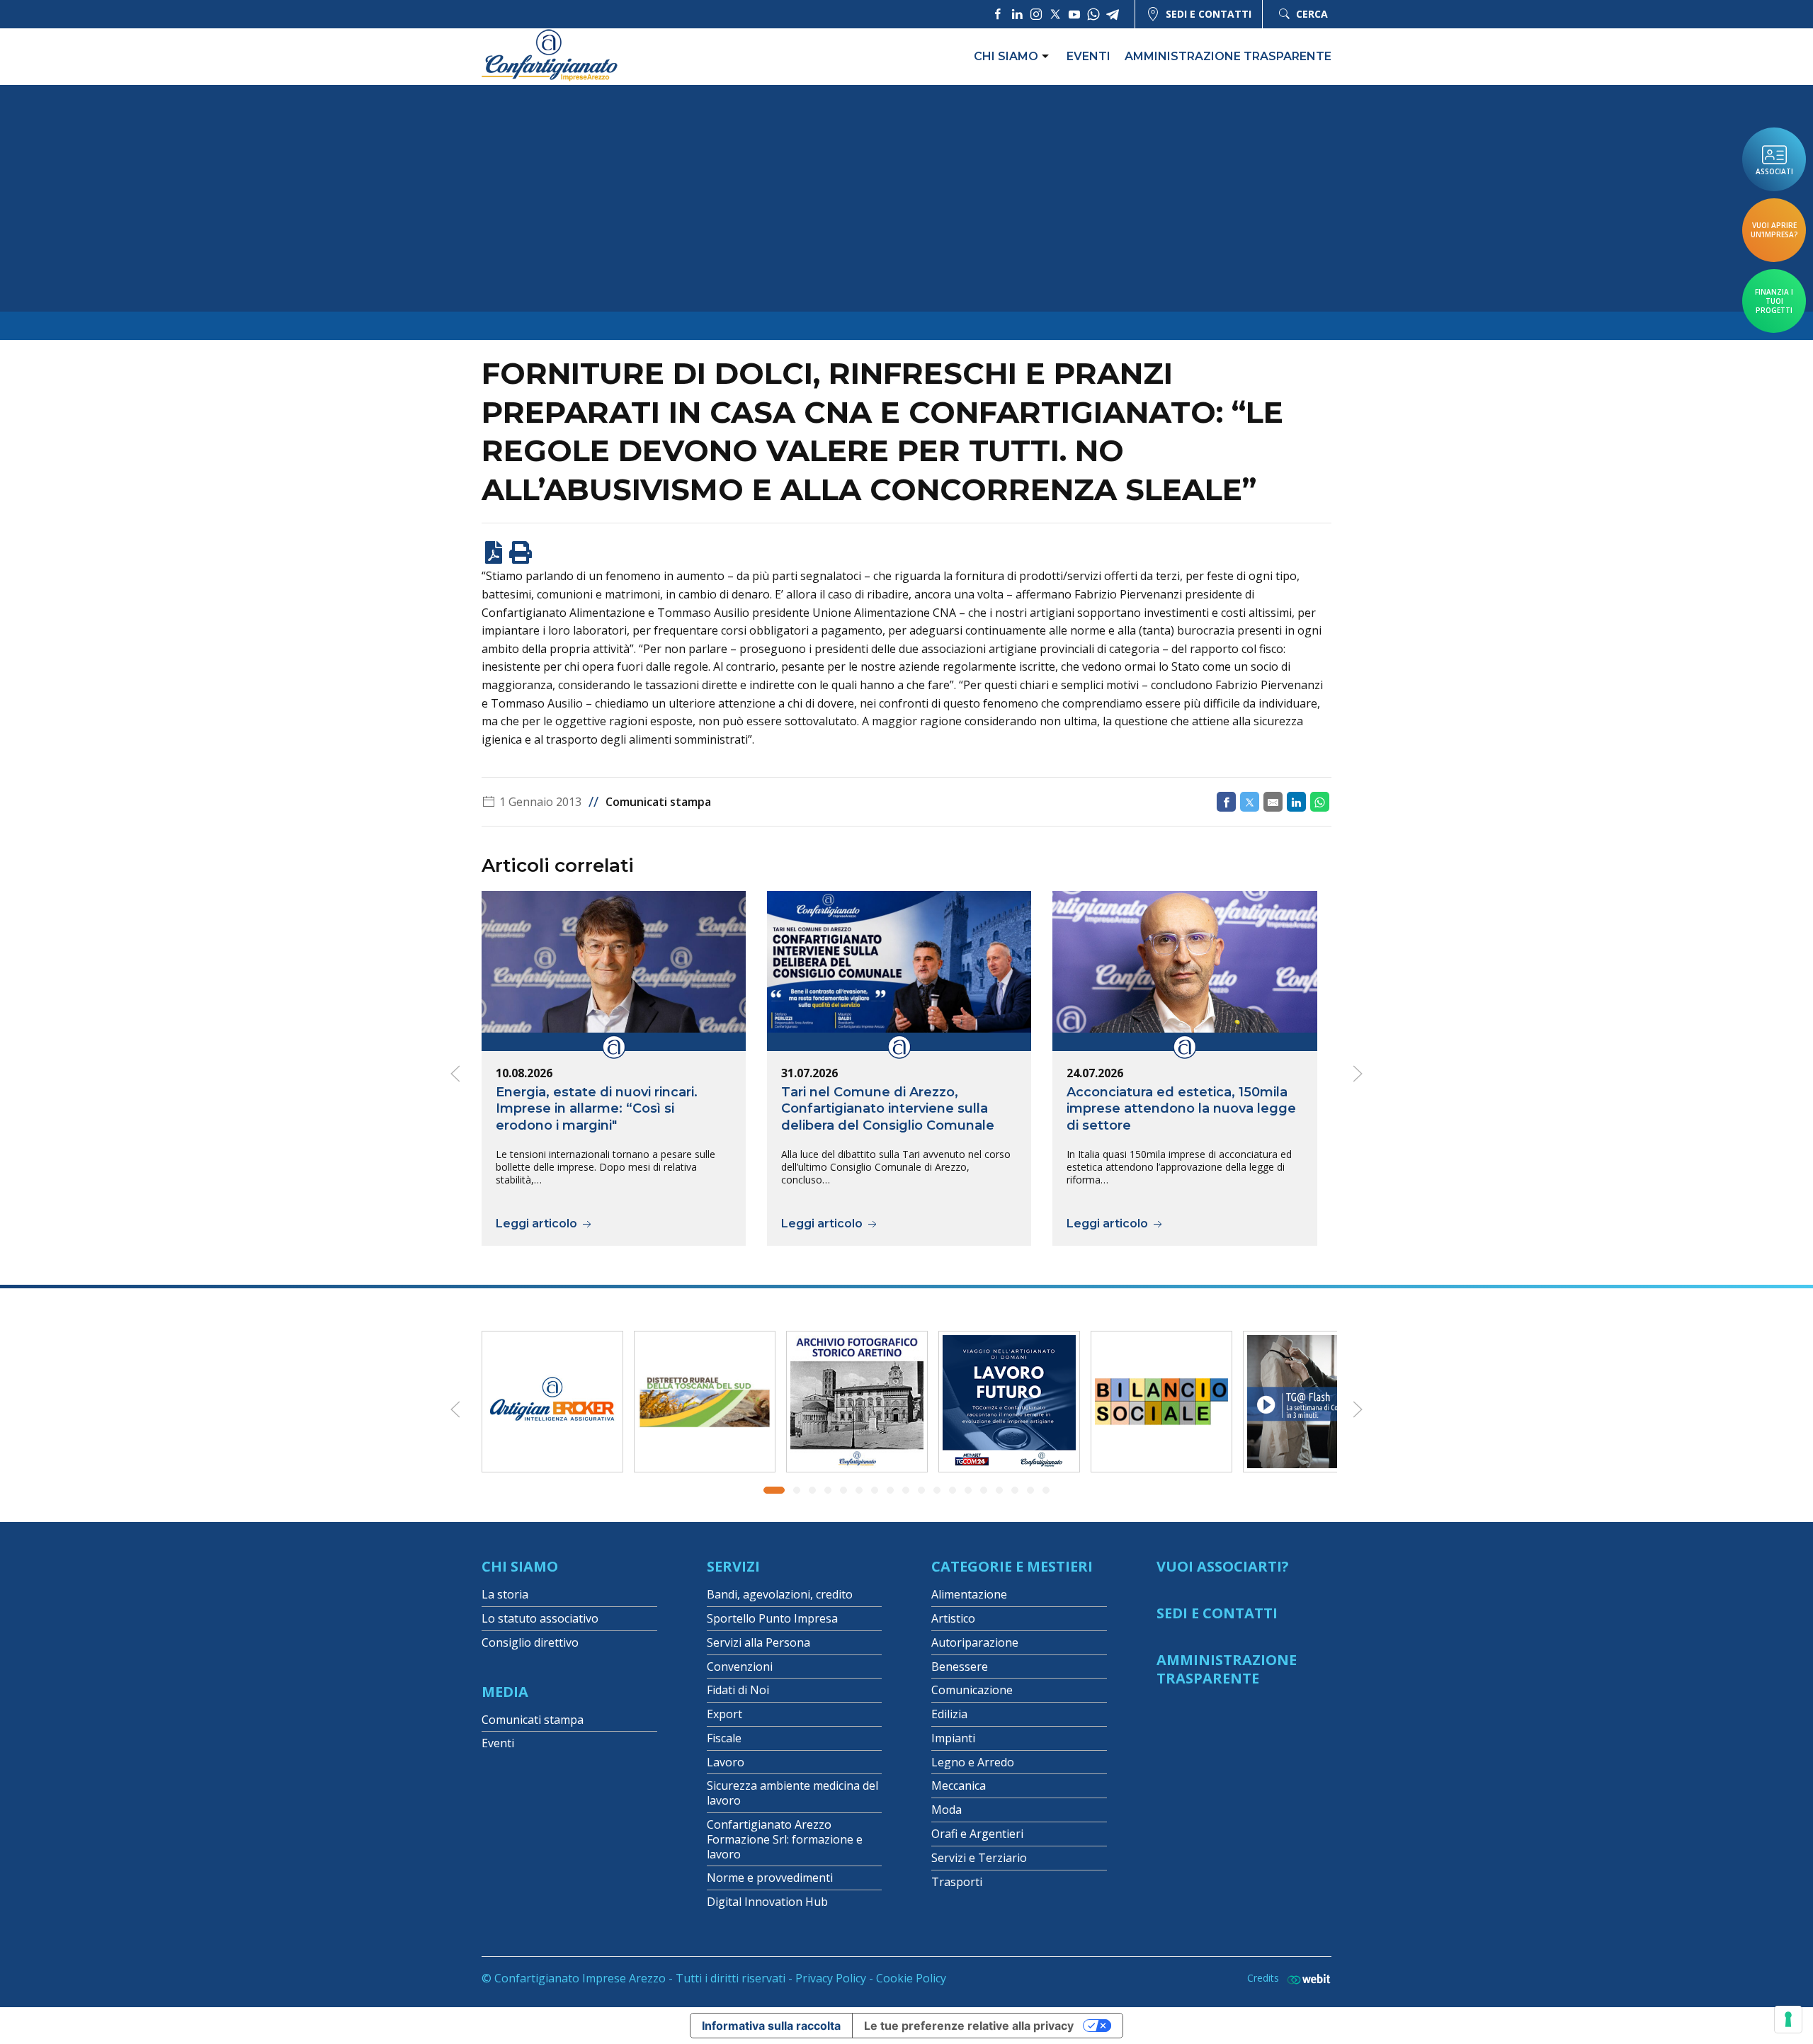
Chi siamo (1006, 56)
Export (724, 1714)
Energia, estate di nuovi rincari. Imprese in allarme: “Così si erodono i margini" (597, 1109)
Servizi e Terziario (979, 1858)
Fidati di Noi (738, 1690)
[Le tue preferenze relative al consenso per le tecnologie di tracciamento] (1788, 2019)
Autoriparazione (975, 1642)
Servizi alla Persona (758, 1642)
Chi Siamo (520, 1566)
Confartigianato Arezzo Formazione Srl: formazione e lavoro (785, 1839)
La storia (505, 1594)
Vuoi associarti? (1223, 1566)
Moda (947, 1810)
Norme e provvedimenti (770, 1878)
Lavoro (726, 1762)
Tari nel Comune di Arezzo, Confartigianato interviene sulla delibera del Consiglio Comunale (888, 1109)
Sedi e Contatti (1217, 1613)
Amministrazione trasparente (1228, 56)
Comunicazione (972, 1690)
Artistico (953, 1618)
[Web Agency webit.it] (1305, 1978)
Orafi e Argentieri (977, 1834)
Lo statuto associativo (540, 1618)
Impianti (953, 1738)
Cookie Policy (911, 1978)
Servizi (733, 1566)
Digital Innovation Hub (767, 1902)
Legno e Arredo (973, 1762)
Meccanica (959, 1785)
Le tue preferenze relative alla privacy (969, 2026)
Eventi (1089, 56)
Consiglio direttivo (530, 1642)
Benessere (960, 1667)
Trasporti (957, 1882)
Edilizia (949, 1714)
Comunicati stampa (658, 802)
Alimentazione (969, 1594)
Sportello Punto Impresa (772, 1618)
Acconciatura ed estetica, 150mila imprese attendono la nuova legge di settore (1181, 1109)
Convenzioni (740, 1667)
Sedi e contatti (1209, 14)
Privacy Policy (831, 1978)
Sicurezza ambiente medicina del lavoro (792, 1793)
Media (505, 1692)
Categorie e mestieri (1012, 1566)
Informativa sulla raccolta (771, 2026)
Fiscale (724, 1738)
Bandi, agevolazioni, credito (780, 1594)
